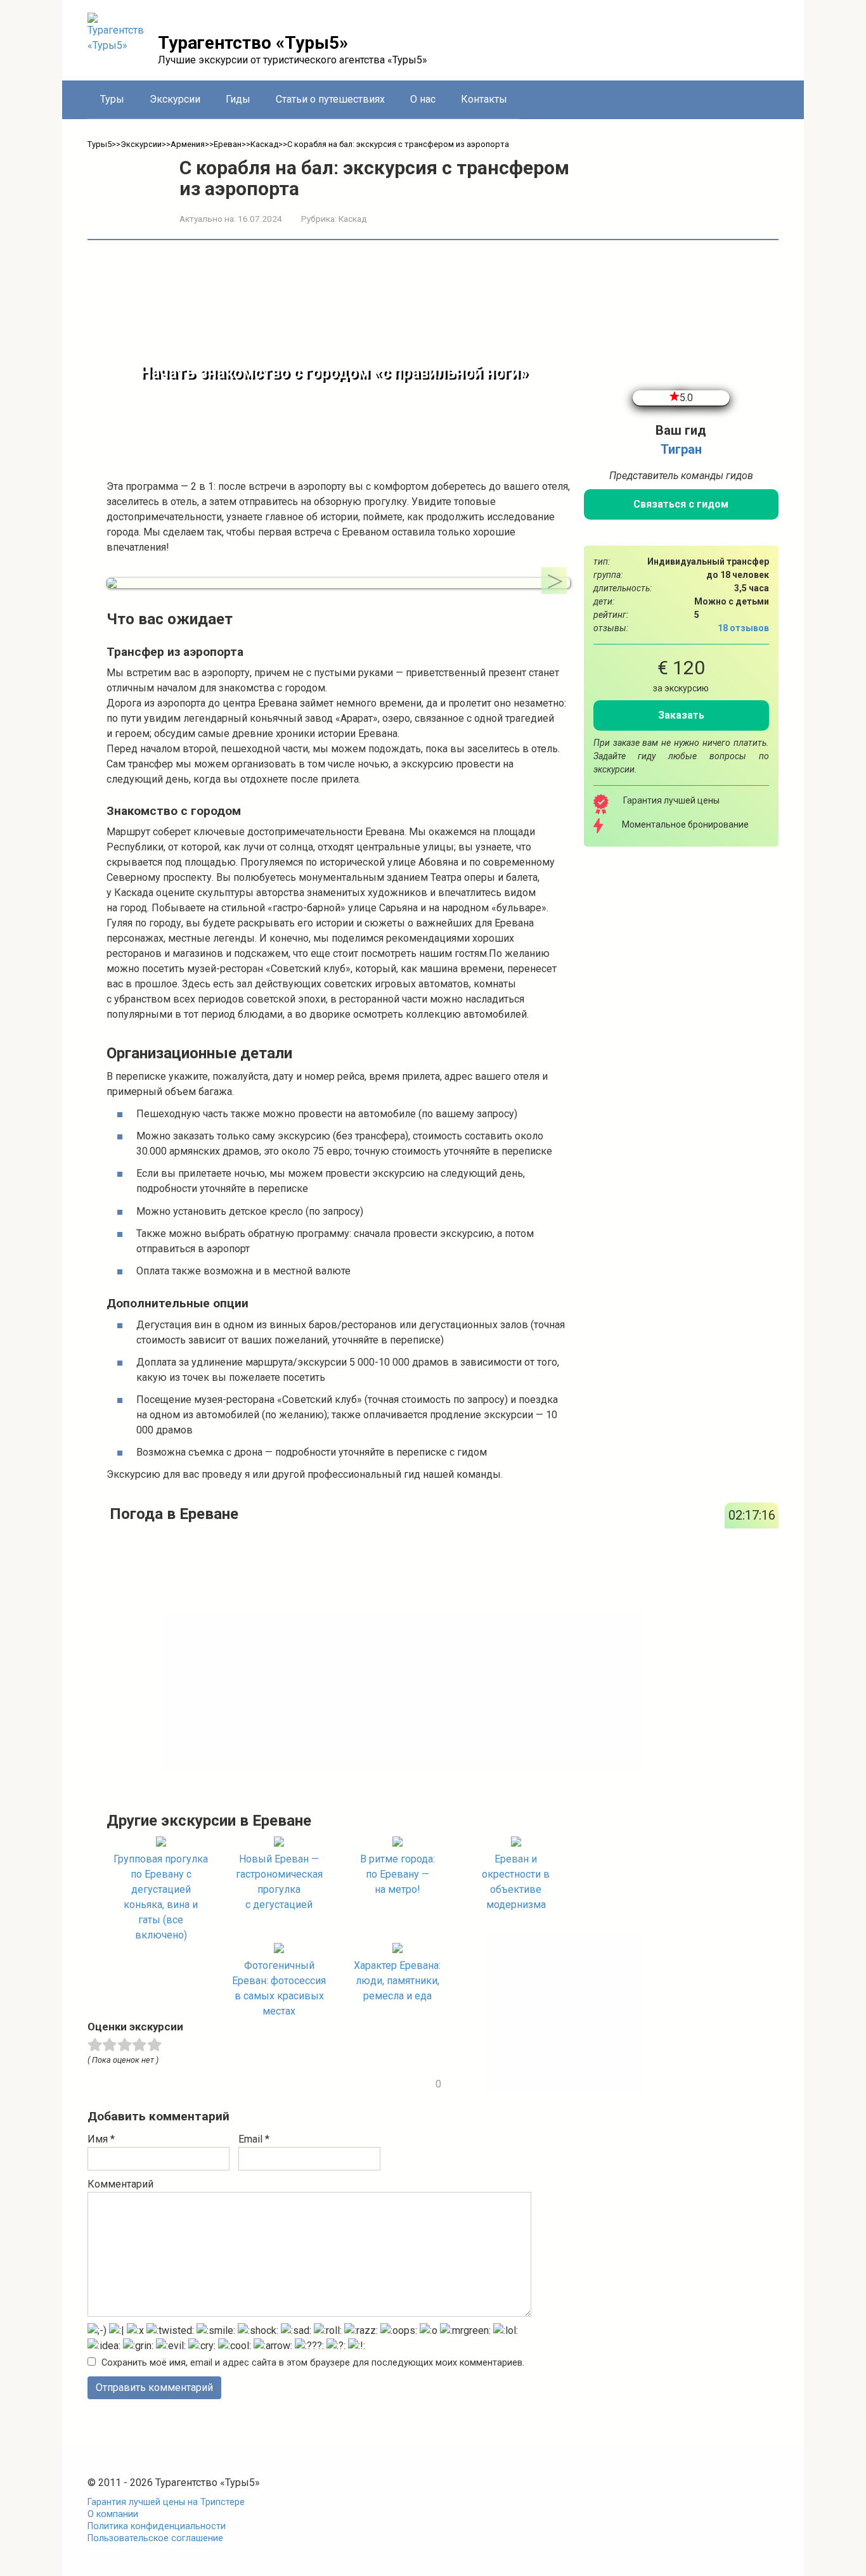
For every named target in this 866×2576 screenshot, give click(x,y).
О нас (423, 99)
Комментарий (120, 2184)
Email (254, 2139)
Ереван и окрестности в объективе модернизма (516, 1882)
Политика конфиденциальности (157, 2526)
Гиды (238, 99)
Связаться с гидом (681, 504)
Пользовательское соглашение (155, 2538)
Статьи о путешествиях (330, 99)
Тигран (681, 449)
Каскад (353, 219)
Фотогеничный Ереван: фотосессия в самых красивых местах (279, 1988)
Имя (101, 2139)
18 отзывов (743, 628)
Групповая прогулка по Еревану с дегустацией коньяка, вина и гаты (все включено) (161, 1897)
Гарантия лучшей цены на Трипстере (166, 2502)
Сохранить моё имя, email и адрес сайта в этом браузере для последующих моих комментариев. (313, 2363)
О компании (113, 2514)
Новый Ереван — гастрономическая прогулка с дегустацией (279, 1882)
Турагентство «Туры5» (253, 43)
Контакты (484, 99)
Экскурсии (175, 99)
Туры (112, 99)
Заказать (681, 715)
